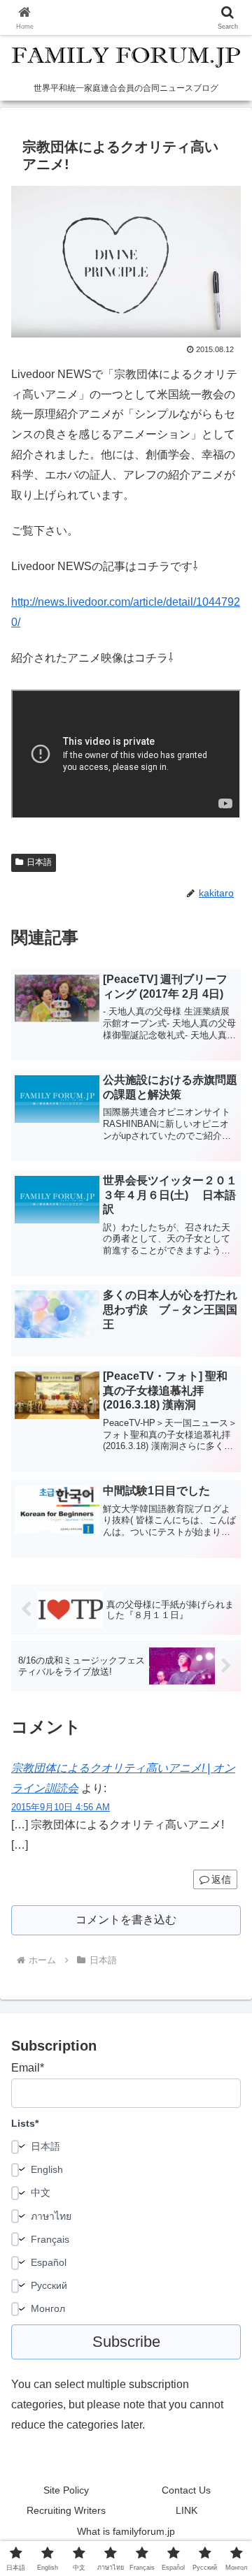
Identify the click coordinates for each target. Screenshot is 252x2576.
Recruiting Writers (66, 2510)
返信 (221, 1879)
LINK (187, 2510)
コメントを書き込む (126, 1920)
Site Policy (66, 2490)
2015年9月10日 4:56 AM (61, 1807)
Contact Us (186, 2490)
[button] (225, 1999)
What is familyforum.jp (126, 2531)
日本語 (39, 862)
